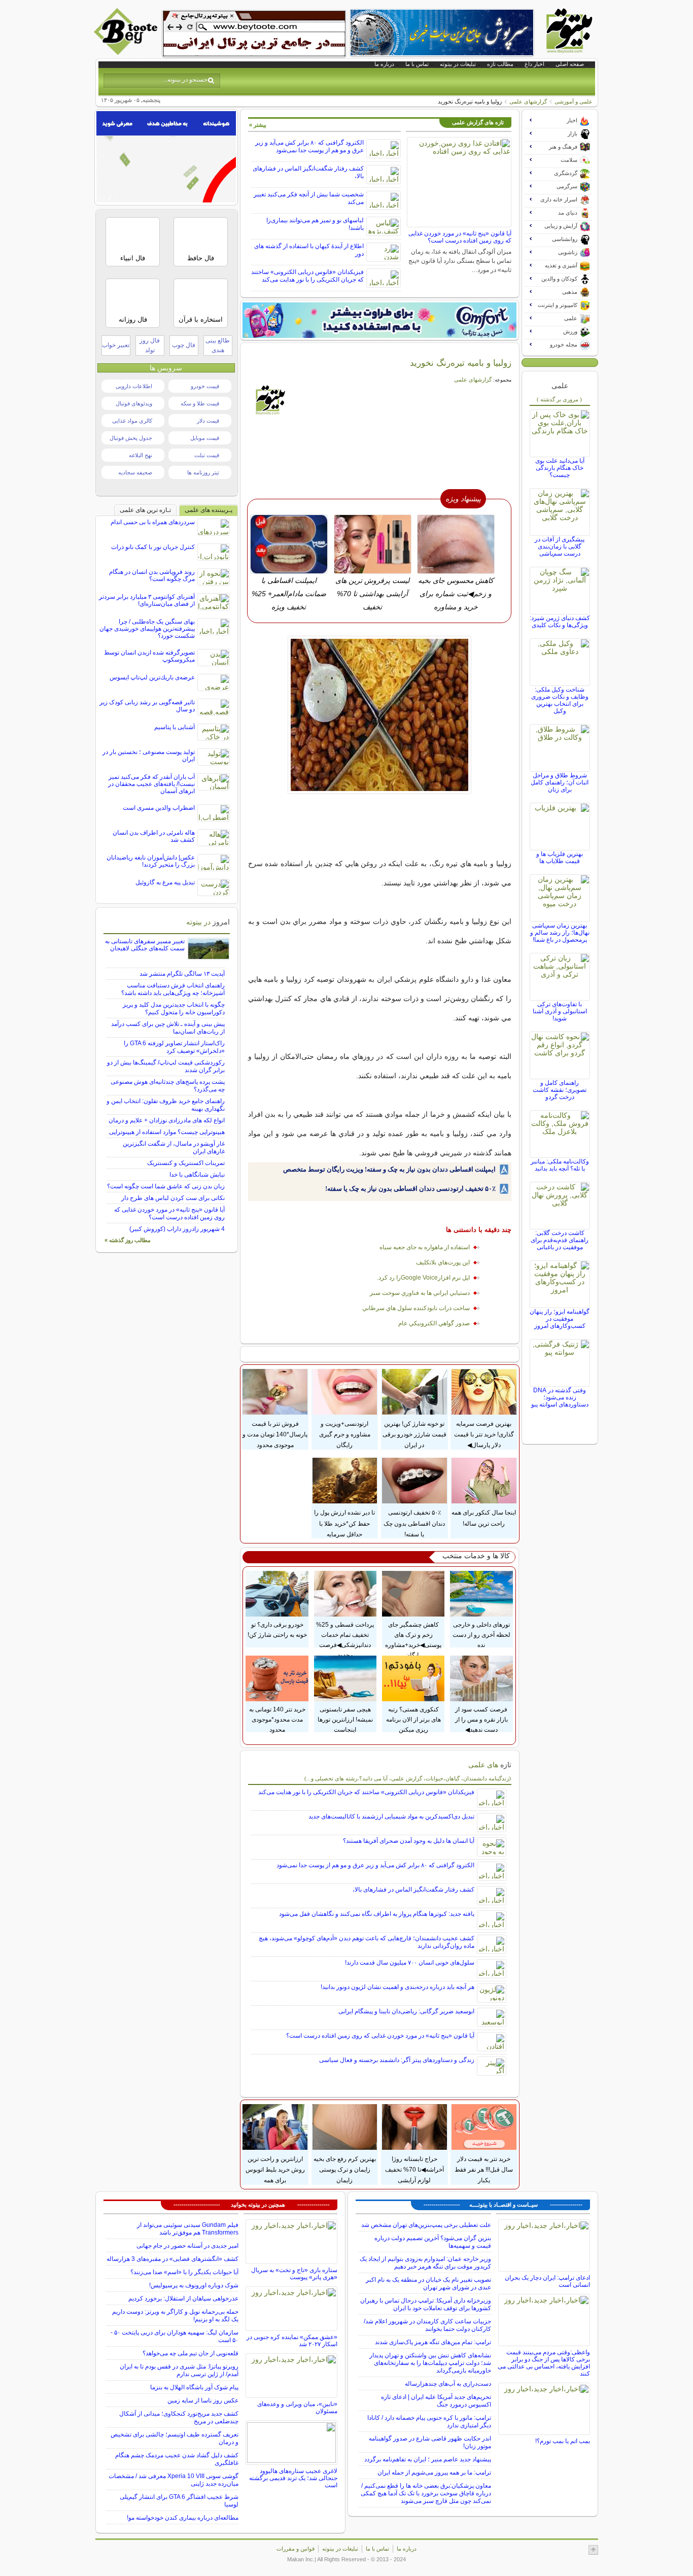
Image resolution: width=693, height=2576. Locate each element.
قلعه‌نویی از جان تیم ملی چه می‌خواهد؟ (190, 2353)
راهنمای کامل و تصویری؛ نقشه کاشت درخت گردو (560, 1090)
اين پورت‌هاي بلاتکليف (443, 1262)
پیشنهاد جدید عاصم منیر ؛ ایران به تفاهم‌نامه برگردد (428, 2459)
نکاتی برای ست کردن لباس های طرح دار (173, 1198)
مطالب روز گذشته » (128, 1240)
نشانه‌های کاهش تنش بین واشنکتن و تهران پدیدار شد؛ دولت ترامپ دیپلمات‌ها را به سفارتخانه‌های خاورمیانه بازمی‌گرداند (430, 2363)
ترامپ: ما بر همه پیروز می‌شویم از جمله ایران (434, 2472)
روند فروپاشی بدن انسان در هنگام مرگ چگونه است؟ (152, 575)
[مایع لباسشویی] (379, 320)
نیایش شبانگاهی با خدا (197, 1175)
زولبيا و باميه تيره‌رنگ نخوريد (461, 363)
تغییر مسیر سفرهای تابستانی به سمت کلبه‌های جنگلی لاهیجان (145, 945)
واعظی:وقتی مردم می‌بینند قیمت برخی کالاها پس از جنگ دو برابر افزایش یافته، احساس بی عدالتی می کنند (544, 2363)
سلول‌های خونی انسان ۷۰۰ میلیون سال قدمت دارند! (410, 1963)
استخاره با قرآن (201, 319)
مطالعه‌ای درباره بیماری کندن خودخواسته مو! (183, 2518)
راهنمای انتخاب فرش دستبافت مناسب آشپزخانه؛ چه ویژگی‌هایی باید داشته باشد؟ (173, 989)
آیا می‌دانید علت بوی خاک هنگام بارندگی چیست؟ (560, 468)
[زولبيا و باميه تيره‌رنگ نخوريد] (380, 715)
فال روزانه (133, 319)
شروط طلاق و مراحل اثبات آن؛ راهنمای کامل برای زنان (560, 782)
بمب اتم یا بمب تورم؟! (563, 2441)
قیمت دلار (208, 421)
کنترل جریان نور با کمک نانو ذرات (153, 547)
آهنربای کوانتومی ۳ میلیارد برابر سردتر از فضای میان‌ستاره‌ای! (147, 600)
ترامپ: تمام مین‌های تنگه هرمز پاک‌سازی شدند (433, 2342)
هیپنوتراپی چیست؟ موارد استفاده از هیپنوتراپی (167, 1132)
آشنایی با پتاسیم (175, 727)
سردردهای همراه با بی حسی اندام (153, 522)
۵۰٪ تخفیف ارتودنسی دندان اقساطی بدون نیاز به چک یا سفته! (410, 1189)
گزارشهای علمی (528, 101)
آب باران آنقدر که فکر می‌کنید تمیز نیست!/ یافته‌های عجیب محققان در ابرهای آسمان (151, 784)
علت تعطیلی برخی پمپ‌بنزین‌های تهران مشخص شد (426, 2225)
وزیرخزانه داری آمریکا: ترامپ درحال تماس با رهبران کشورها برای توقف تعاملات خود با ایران (426, 2304)
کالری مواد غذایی (132, 421)
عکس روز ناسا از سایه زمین (203, 2400)
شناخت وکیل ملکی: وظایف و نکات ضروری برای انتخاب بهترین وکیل (560, 700)
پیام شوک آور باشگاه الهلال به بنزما (194, 2387)
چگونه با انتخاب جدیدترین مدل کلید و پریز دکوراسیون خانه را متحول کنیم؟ (174, 1008)
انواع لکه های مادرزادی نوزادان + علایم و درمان (167, 1120)
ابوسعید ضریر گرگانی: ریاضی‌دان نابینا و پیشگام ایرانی (406, 2011)
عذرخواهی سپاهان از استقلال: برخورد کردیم (183, 2298)
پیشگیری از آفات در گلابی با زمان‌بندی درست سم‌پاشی (560, 546)
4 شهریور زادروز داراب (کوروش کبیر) (177, 1229)
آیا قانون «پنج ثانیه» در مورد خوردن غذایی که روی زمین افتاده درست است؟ (460, 237)
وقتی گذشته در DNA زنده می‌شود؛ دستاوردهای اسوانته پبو (560, 1397)
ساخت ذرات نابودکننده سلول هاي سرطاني (416, 1308)
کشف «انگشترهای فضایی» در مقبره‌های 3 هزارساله (172, 2259)
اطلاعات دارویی (134, 386)
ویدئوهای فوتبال (134, 403)
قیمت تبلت (207, 455)
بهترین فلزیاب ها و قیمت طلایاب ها (560, 857)
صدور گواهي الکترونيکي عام (434, 1323)
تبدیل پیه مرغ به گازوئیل (165, 882)
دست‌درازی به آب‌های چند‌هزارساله (448, 2384)
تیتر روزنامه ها (203, 472)
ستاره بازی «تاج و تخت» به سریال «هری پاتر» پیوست (294, 2274)
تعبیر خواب (116, 345)
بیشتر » (258, 125)
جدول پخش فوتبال (131, 438)
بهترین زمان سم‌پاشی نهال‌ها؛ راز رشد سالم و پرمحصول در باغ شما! (560, 933)
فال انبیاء (133, 258)
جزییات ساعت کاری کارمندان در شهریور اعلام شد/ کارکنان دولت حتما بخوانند (427, 2325)
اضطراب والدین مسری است (159, 808)
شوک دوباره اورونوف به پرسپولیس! (194, 2285)
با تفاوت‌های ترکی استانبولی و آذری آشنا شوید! (560, 1011)
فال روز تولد (150, 345)
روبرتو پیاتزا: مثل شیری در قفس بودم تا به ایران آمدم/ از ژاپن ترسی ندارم (179, 2370)
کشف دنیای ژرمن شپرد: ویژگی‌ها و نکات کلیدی (560, 622)
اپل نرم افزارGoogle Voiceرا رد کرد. (423, 1278)
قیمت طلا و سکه (200, 403)
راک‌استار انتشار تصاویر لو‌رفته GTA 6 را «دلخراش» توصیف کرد (174, 1047)
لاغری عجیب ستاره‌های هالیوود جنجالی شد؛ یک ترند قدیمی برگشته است (293, 2478)
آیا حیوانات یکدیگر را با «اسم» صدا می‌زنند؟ (184, 2272)
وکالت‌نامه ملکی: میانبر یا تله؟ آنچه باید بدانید (560, 1165)
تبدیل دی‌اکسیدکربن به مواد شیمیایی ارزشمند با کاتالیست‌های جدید (391, 1816)
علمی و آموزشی (574, 101)
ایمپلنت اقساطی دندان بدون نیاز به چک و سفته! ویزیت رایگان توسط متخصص (389, 1169)
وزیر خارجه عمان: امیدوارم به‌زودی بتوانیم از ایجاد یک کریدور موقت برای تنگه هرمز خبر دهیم (425, 2263)
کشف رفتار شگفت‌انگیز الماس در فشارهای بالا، (413, 1890)
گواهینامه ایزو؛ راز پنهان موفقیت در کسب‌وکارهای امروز (560, 1319)
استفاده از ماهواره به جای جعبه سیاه (425, 1247)
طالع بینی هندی (218, 345)
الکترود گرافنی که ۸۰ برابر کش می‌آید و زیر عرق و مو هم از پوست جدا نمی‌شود (309, 146)
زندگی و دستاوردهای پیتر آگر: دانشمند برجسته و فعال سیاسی (397, 2060)
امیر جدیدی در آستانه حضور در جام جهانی (187, 2246)
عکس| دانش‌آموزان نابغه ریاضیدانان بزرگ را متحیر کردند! (151, 861)
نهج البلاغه (141, 455)
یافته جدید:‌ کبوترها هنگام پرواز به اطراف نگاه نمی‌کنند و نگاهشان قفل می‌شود (377, 1914)
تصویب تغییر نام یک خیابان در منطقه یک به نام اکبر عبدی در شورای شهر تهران (428, 2283)
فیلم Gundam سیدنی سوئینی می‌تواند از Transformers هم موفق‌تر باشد (188, 2229)
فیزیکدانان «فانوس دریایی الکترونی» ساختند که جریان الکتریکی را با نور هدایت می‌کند (307, 276)
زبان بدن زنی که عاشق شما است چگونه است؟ (166, 1186)
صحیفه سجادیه (135, 472)
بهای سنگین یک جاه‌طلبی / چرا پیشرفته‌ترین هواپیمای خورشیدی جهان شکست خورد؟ (147, 629)
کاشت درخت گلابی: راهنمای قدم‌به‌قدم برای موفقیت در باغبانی (560, 1240)
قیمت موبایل (205, 438)
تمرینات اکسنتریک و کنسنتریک (186, 1163)
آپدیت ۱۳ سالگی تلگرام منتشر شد (182, 974)
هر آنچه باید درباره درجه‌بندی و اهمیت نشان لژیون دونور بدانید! (397, 1987)
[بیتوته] (127, 52)
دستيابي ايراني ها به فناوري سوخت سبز (420, 1293)
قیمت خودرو (205, 386)
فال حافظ (201, 258)
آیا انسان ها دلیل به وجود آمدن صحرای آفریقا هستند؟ (409, 1841)
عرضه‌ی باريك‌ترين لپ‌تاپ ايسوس (152, 677)
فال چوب (184, 345)
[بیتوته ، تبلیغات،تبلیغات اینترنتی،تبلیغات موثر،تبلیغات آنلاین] (254, 33)
